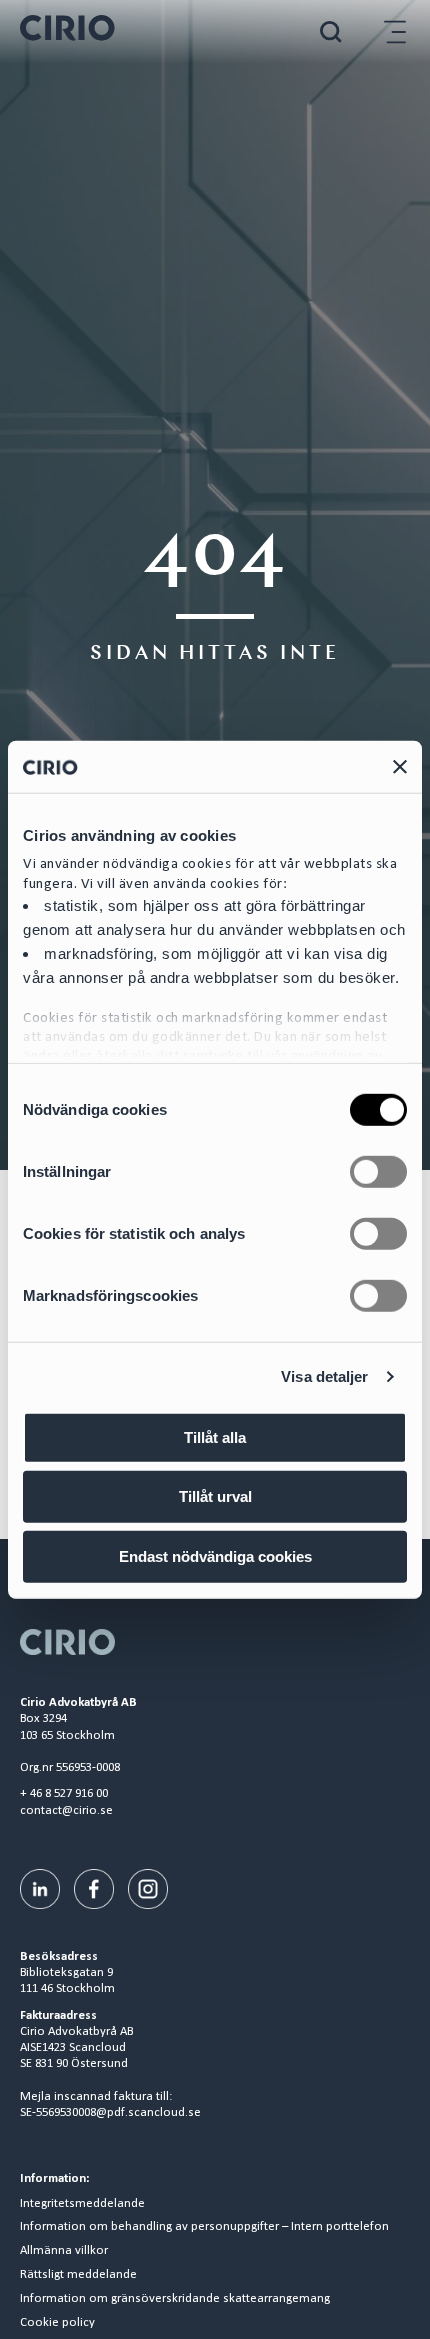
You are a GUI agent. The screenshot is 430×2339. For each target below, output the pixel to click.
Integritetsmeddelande (82, 2204)
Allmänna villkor (64, 2251)
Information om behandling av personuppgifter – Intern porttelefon (204, 2227)
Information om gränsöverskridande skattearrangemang (175, 2299)
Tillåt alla (215, 1437)
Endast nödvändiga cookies (215, 1556)
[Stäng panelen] (400, 766)
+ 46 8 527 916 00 (64, 1793)
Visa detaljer (324, 1376)
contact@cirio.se (66, 1810)
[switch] (378, 1172)
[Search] (331, 31)
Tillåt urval (215, 1496)
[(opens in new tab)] (40, 1888)
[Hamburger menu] (395, 31)
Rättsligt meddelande (78, 2275)
